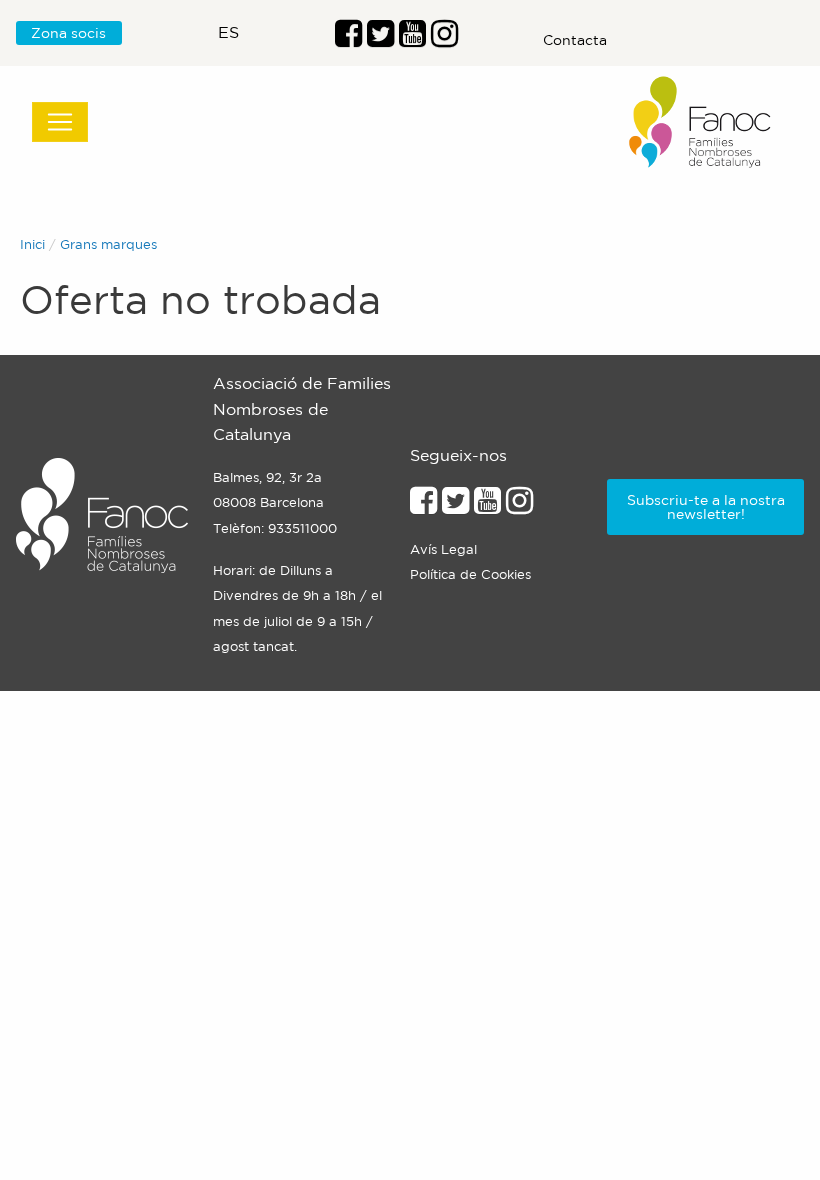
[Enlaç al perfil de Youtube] (412, 39)
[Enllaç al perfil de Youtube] (487, 506)
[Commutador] (60, 122)
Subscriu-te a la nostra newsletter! (706, 507)
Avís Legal (443, 549)
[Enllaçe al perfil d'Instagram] (519, 506)
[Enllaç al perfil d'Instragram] (444, 39)
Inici (32, 244)
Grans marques (108, 244)
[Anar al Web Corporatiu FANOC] (701, 122)
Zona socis (68, 33)
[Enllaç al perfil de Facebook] (348, 39)
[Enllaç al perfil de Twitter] (380, 39)
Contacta (575, 40)
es (228, 32)
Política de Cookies (470, 574)
